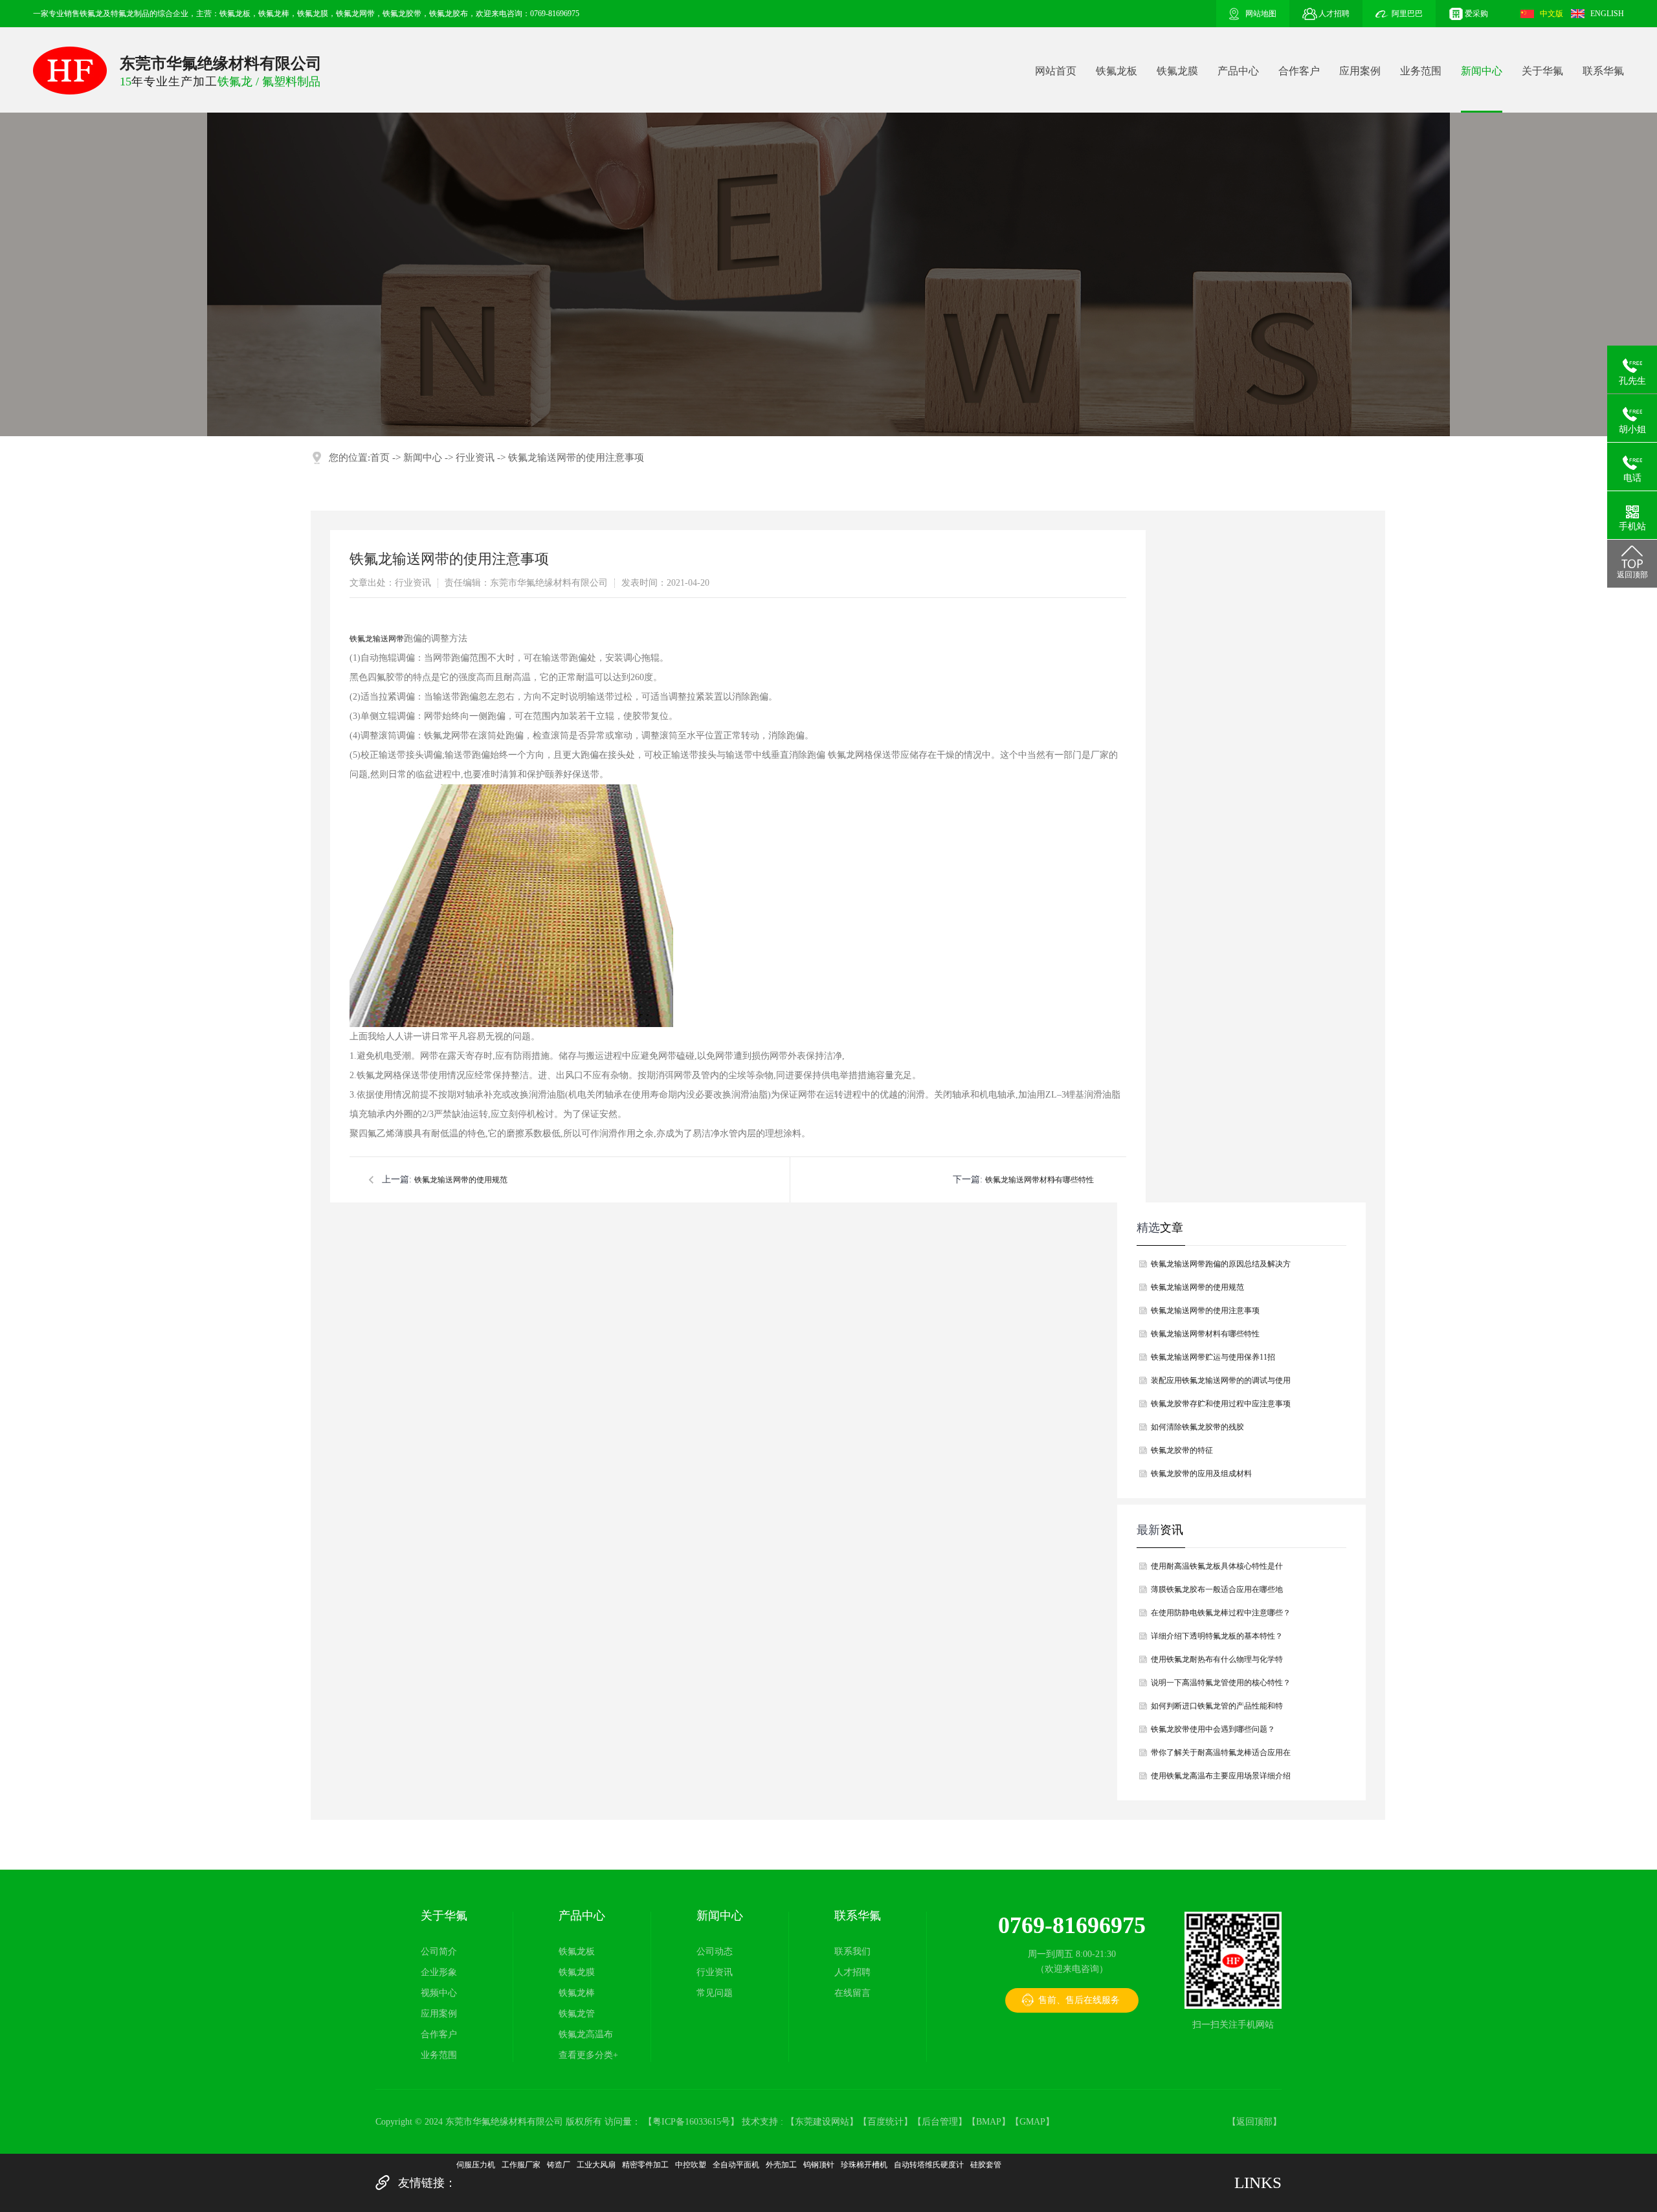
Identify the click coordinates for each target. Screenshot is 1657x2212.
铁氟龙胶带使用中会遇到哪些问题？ (1213, 1729)
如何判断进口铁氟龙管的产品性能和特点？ (1217, 1709)
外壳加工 (781, 2165)
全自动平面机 (736, 2165)
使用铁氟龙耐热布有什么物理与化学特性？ (1217, 1663)
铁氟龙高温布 (586, 2034)
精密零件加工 (645, 2165)
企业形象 (439, 1972)
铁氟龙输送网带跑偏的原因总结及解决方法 (1221, 1267)
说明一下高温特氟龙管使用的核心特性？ (1221, 1683)
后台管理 (940, 2122)
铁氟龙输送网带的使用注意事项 (576, 458)
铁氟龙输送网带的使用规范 (461, 1180)
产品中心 (1238, 71)
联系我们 (852, 1952)
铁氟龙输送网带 (377, 639)
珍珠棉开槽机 (864, 2165)
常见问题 (715, 1993)
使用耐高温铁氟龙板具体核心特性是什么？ (1217, 1570)
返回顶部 (1254, 2122)
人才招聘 (852, 1972)
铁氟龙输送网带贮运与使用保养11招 (1213, 1357)
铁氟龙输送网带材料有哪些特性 (1040, 1180)
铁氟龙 (91, 14)
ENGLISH (1607, 14)
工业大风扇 (596, 2165)
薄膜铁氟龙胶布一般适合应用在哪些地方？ (1217, 1593)
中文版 (1551, 14)
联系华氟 (1603, 71)
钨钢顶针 (819, 2165)
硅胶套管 (986, 2165)
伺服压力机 (476, 2165)
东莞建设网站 (822, 2122)
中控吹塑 (691, 2165)
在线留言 (852, 1993)
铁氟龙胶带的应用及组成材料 (1201, 1474)
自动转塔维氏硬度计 (929, 2165)
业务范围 (1421, 71)
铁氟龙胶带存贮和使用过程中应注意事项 (1221, 1404)
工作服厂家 (521, 2165)
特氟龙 (122, 14)
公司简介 (439, 1952)
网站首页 (1056, 71)
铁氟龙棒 (577, 1993)
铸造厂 (559, 2165)
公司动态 (715, 1952)
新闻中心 (1482, 71)
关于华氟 (1542, 71)
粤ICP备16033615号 (691, 2122)
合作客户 (1299, 71)
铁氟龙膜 (1177, 71)
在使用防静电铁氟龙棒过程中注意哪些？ (1221, 1613)
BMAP (989, 2122)
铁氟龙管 (577, 2014)
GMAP (1032, 2122)
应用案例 (1360, 71)
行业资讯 (475, 458)
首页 (380, 458)
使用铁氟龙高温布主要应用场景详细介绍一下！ (1221, 1779)
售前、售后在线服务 (1079, 2000)
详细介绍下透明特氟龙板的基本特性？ (1217, 1636)
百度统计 (885, 2122)
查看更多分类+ (588, 2055)
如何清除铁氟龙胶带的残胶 (1197, 1427)
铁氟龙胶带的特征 (1182, 1450)
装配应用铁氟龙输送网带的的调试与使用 (1221, 1380)
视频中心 (439, 1993)
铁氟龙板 (1117, 71)
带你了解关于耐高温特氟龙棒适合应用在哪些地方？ (1221, 1756)
